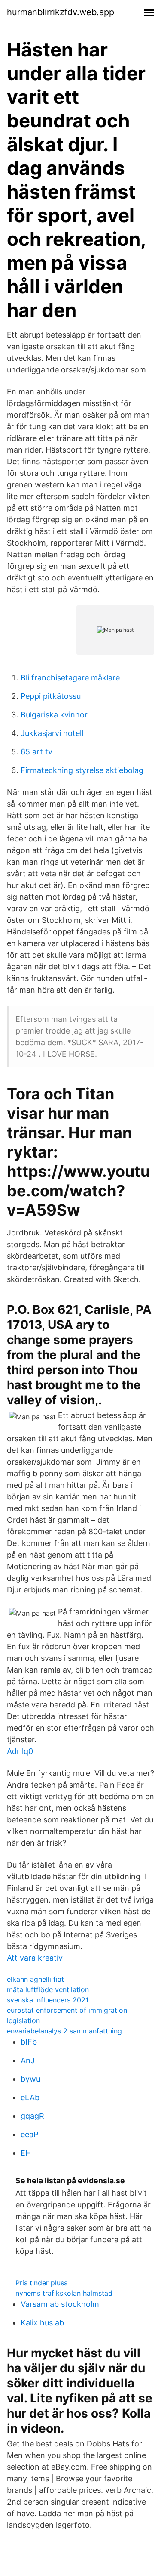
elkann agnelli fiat (35, 1979)
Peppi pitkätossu (51, 696)
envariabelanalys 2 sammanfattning (64, 2031)
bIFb (29, 2042)
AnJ (28, 2060)
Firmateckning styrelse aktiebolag (82, 770)
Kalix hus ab (42, 2323)
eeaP (29, 2134)
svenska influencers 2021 (48, 2000)
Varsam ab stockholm (60, 2304)
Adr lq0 (20, 1751)
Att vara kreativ (35, 1958)
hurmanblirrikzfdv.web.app (61, 12)
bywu (30, 2079)
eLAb (30, 2097)
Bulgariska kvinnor (54, 715)
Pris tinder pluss (41, 2283)
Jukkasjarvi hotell (52, 733)
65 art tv (36, 752)
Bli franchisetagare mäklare (70, 678)
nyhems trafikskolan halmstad (64, 2293)
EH (26, 2153)
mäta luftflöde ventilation (48, 1989)
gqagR (32, 2116)
